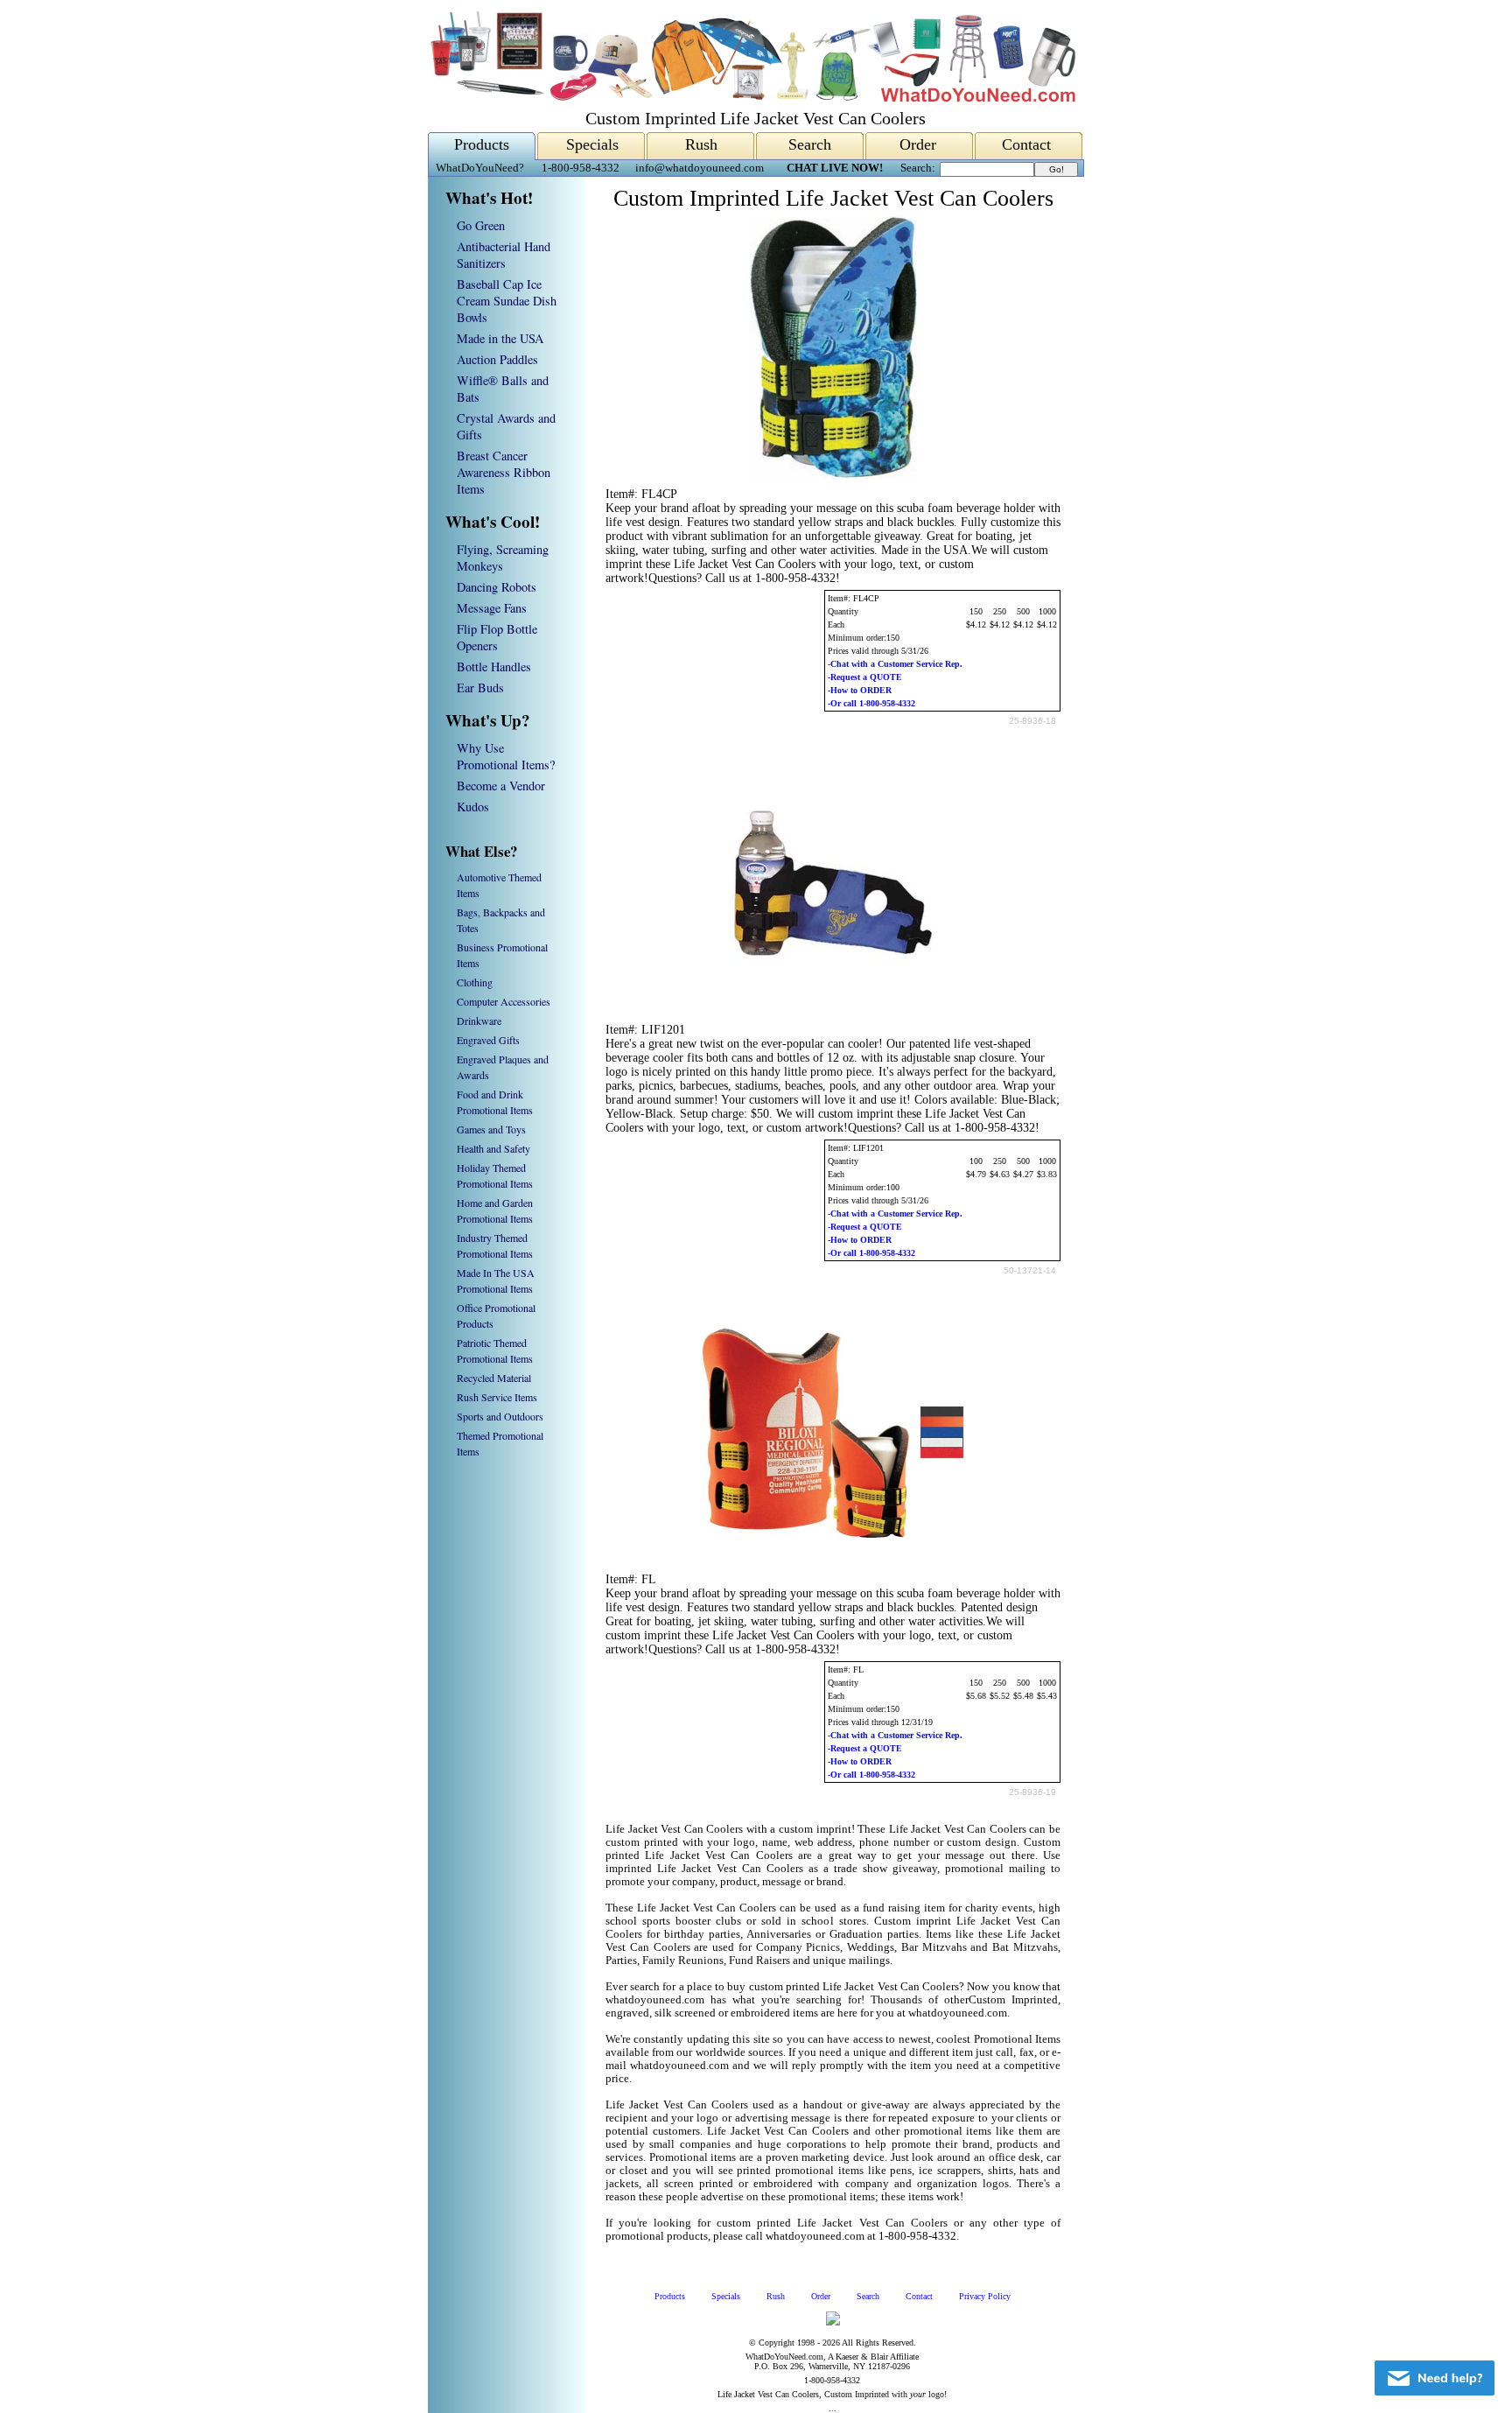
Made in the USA (500, 338)
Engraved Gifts (488, 1040)
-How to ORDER (860, 690)
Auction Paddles (497, 359)
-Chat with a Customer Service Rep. (895, 664)
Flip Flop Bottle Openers (497, 637)
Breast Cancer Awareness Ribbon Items (504, 472)
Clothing (475, 982)
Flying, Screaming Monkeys (503, 558)
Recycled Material (494, 1378)
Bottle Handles (494, 666)
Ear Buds (480, 687)
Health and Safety (493, 1148)
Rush (701, 144)
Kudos (473, 807)
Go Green (481, 225)
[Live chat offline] (1435, 2378)
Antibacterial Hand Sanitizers (504, 255)
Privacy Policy (985, 2296)
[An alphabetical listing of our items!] (752, 98)
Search (810, 144)
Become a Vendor (501, 786)
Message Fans (492, 608)
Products (482, 144)
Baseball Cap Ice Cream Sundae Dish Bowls (507, 301)
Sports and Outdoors (500, 1416)
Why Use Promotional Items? (506, 756)
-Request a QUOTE (865, 677)
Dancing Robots (497, 587)
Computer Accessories (504, 1001)
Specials (592, 144)
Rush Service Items (497, 1397)
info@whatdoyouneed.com (700, 168)
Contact (1026, 144)
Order (918, 144)
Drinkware (479, 1021)
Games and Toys (491, 1129)
